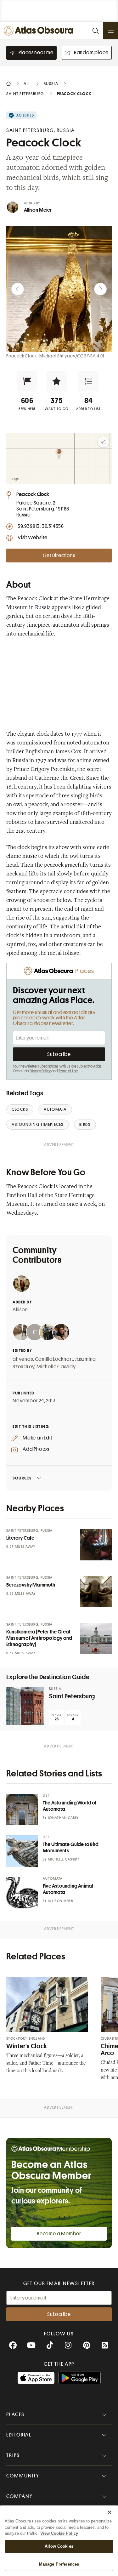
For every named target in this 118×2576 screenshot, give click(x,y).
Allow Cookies (59, 2546)
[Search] (95, 31)
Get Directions (59, 556)
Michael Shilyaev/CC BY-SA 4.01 (72, 356)
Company (19, 2496)
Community (23, 2476)
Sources (22, 1478)
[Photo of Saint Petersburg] (25, 1706)
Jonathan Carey (63, 1818)
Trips (13, 2455)
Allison (20, 1310)
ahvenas (23, 1359)
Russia (43, 608)
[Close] (110, 2512)
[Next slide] (100, 289)
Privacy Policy (40, 1071)
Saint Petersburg (72, 1696)
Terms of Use (68, 1071)
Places (15, 2414)
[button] (27, 381)
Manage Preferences (59, 2564)
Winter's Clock (27, 2046)
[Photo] (96, 1545)
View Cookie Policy (59, 2533)
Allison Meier (38, 210)
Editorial (19, 2435)
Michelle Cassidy (56, 1367)
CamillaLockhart (54, 1359)
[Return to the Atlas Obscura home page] (40, 31)
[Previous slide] (18, 289)
